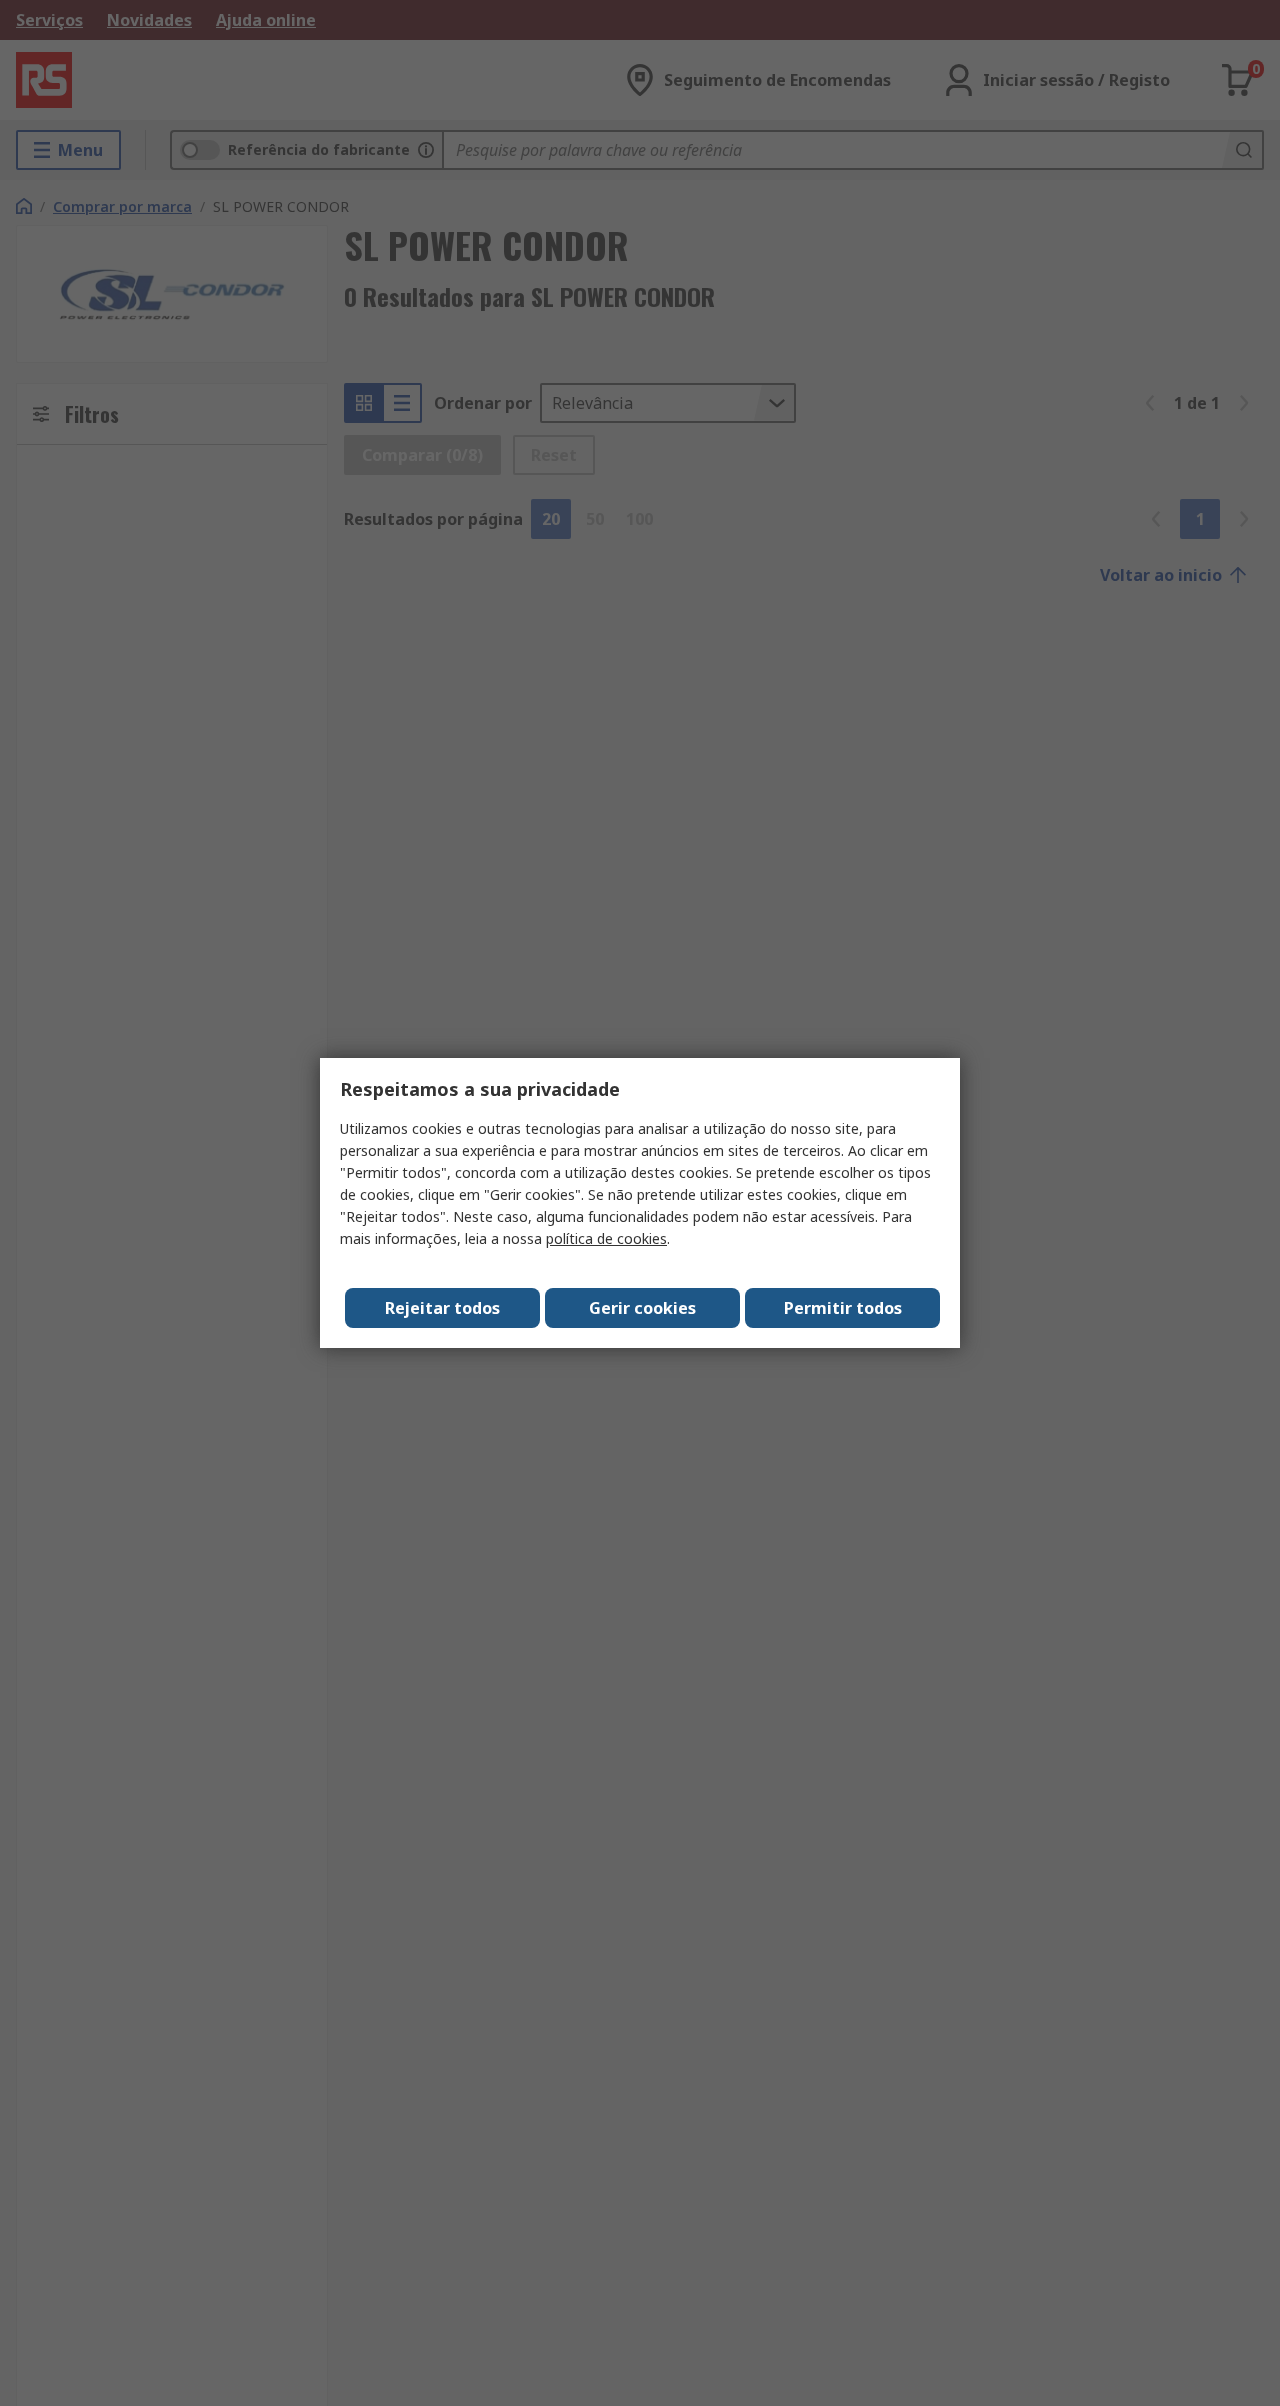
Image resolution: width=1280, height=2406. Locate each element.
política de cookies (606, 1238)
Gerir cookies (642, 1308)
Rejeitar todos (442, 1308)
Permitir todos (843, 1308)
